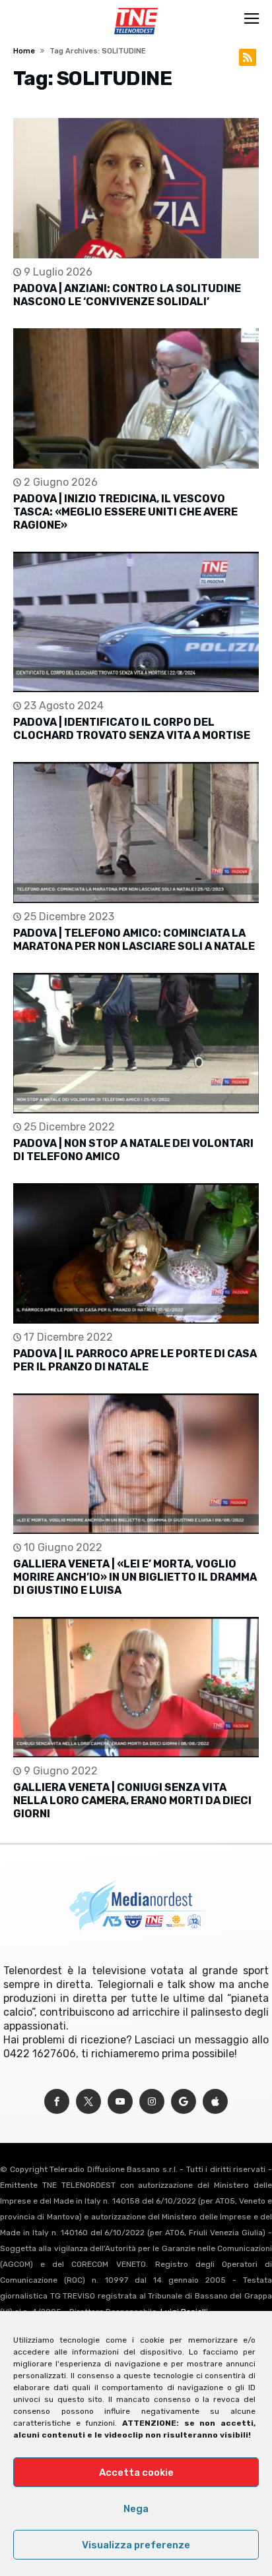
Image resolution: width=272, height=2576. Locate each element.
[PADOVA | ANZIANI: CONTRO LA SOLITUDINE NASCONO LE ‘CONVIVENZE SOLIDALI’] (136, 188)
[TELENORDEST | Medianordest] (136, 8)
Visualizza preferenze (136, 2545)
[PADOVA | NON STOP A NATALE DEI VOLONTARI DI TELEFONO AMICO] (136, 1043)
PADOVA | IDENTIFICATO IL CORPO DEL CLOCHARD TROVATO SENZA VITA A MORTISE (132, 729)
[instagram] (152, 2102)
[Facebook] (57, 2102)
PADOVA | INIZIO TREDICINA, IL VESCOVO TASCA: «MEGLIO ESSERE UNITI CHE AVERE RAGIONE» (125, 512)
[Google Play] (184, 2102)
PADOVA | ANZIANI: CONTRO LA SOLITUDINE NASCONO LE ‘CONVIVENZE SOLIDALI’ (127, 295)
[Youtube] (120, 2102)
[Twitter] (88, 2102)
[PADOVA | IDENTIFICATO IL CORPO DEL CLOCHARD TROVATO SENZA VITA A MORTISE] (136, 622)
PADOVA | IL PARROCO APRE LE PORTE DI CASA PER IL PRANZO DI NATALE (135, 1360)
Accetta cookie (136, 2473)
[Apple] (215, 2102)
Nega (136, 2509)
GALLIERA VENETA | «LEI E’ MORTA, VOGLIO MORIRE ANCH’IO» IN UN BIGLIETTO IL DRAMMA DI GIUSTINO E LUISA (135, 1577)
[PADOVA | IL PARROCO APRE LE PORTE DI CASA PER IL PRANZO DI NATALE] (136, 1253)
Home (24, 51)
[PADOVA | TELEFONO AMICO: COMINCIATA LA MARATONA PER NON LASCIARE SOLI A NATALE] (136, 832)
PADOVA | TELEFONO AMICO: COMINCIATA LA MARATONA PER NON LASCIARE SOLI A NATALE (134, 940)
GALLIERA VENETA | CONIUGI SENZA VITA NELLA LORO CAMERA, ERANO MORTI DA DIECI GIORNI (132, 1800)
